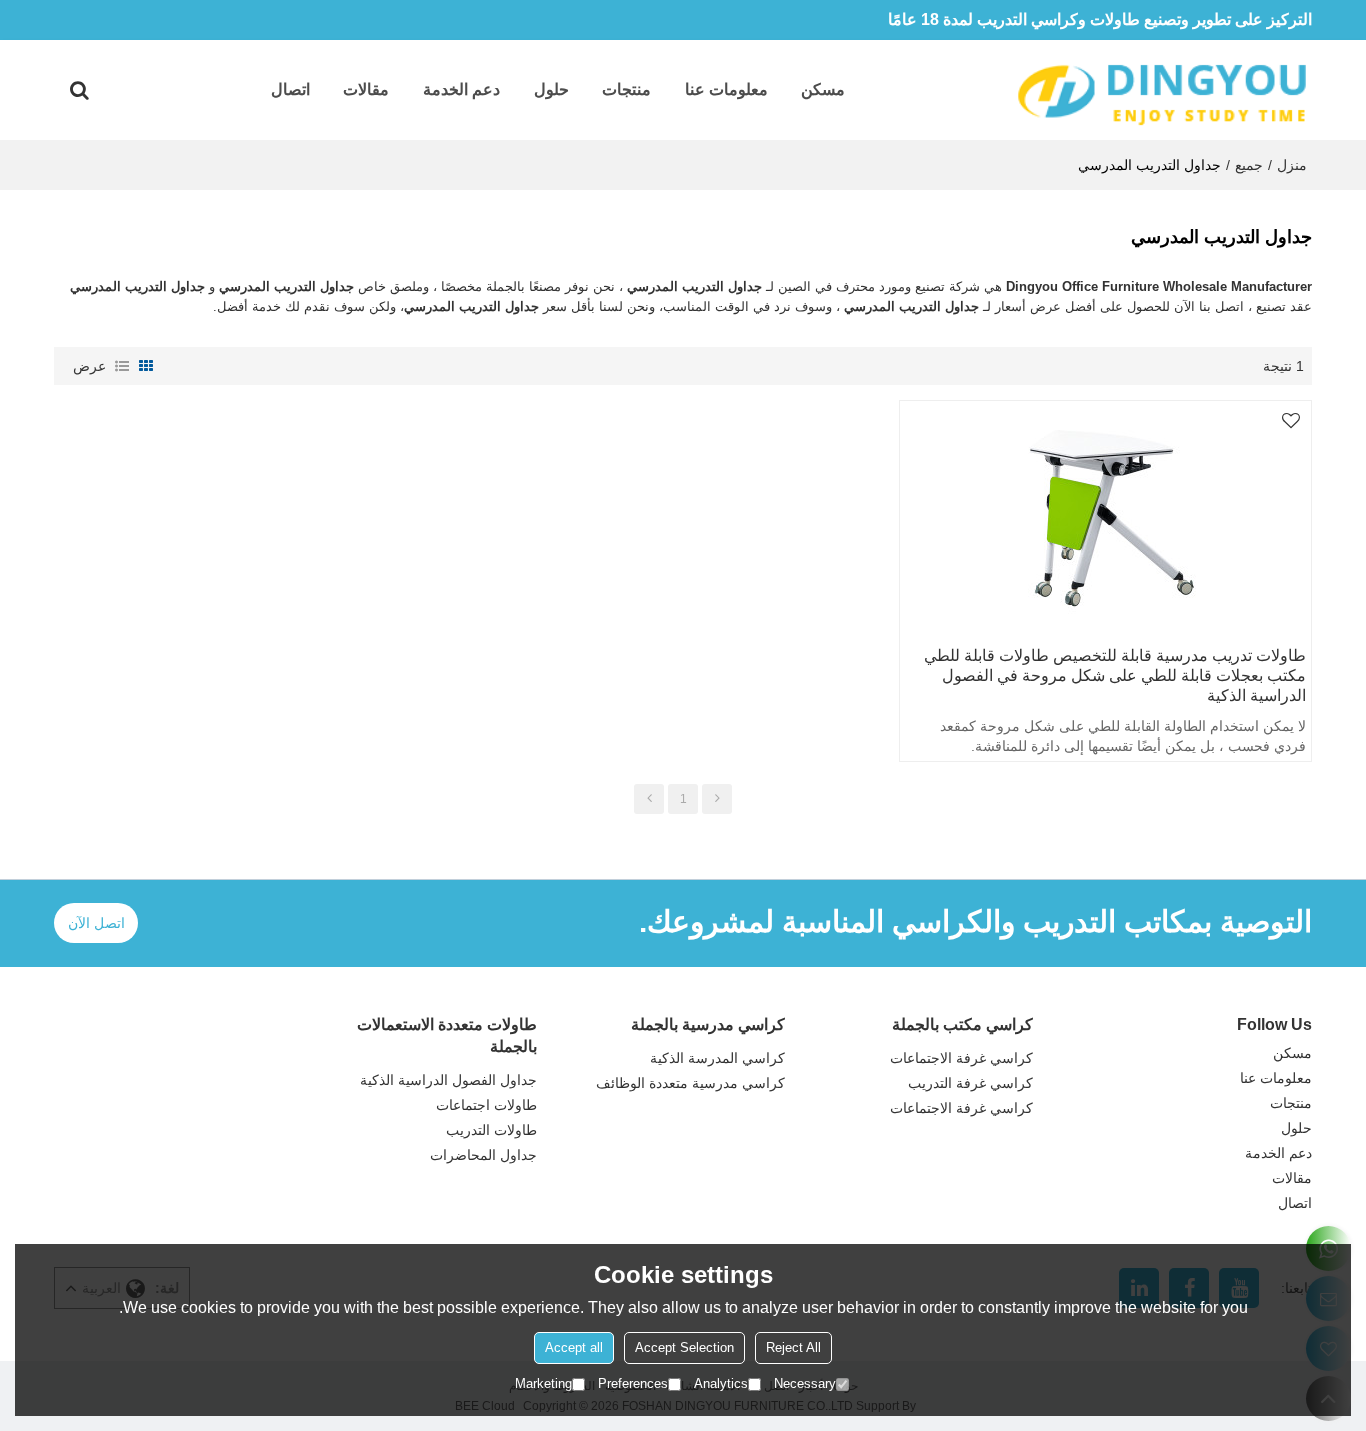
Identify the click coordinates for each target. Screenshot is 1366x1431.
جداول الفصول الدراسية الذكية (448, 1080)
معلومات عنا (726, 89)
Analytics (721, 1383)
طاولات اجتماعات (486, 1105)
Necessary (805, 1383)
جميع (1249, 165)
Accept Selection (684, 1347)
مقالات (366, 89)
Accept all (574, 1347)
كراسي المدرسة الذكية (717, 1058)
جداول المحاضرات (483, 1155)
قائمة (122, 366)
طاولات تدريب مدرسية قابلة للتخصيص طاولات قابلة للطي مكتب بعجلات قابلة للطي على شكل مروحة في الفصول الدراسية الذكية (1115, 675)
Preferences (633, 1383)
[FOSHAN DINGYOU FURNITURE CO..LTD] (1162, 90)
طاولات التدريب (491, 1130)
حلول (551, 89)
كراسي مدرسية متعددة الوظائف (690, 1083)
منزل (1292, 165)
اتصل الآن (96, 923)
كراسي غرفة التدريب (970, 1083)
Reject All (793, 1347)
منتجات (626, 89)
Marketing (543, 1383)
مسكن (823, 89)
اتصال (290, 89)
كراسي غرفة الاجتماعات (961, 1058)
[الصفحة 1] (649, 799)
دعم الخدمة (461, 89)
